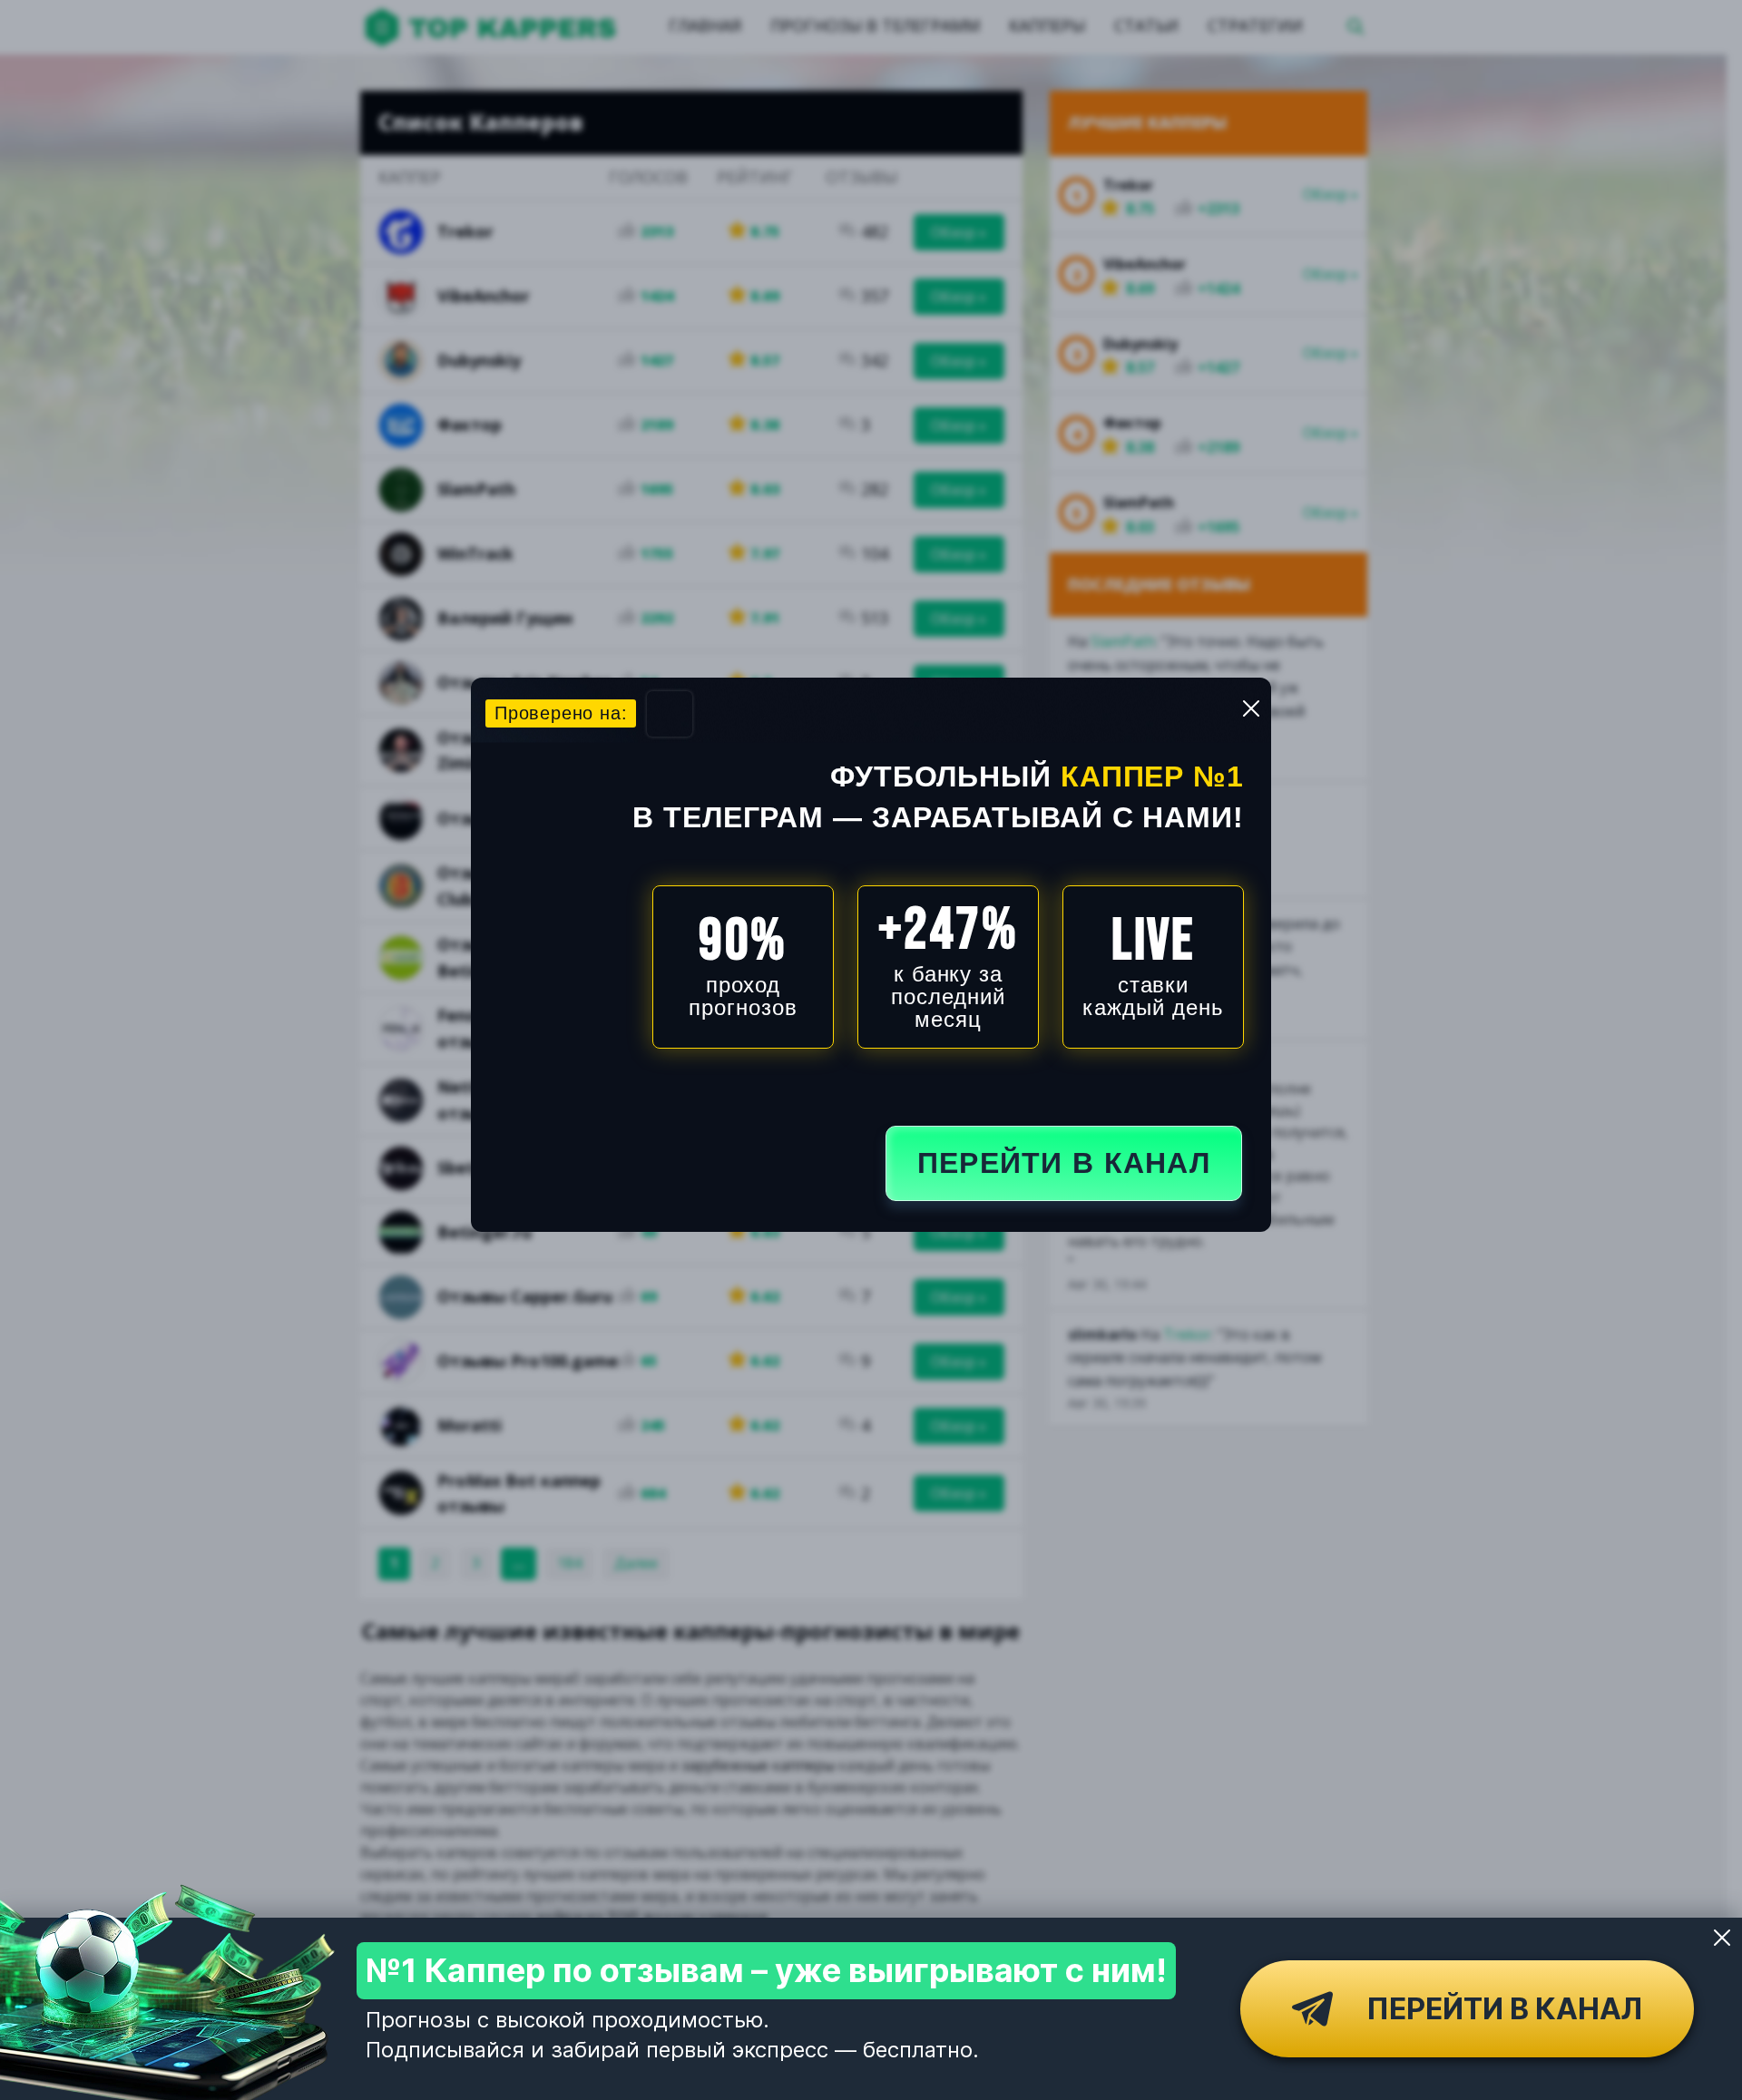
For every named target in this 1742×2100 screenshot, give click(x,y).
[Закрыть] (1722, 1938)
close (1251, 708)
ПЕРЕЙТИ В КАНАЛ (1064, 1163)
